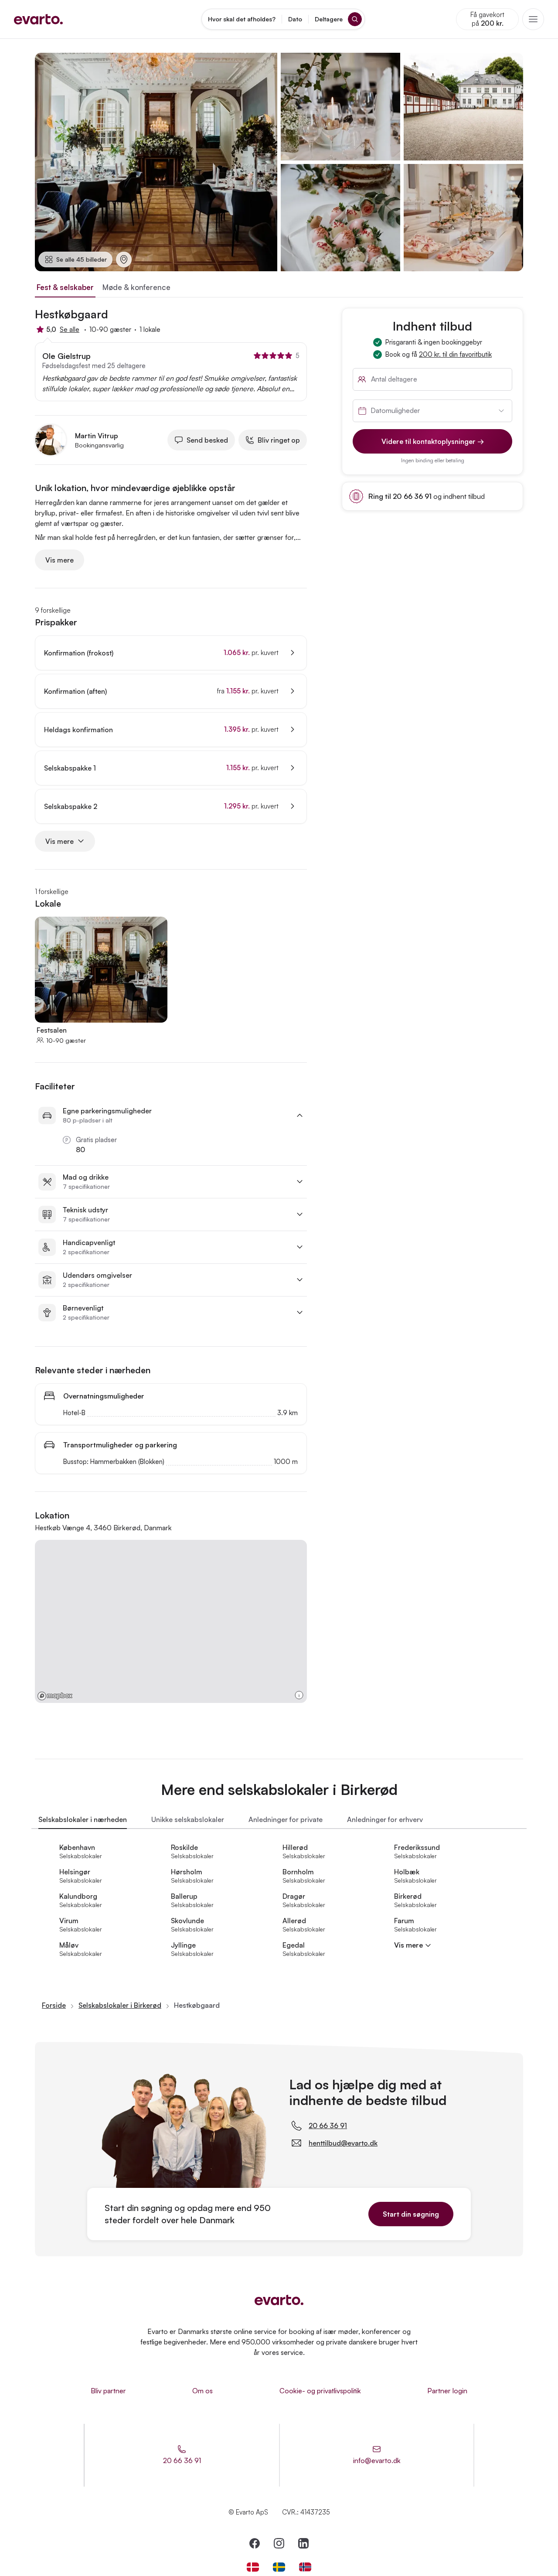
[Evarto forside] (279, 2300)
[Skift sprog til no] (305, 2567)
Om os (202, 2391)
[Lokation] (124, 259)
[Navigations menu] (533, 19)
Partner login (447, 2391)
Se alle (70, 329)
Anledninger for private (286, 1819)
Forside (54, 2005)
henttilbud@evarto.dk (343, 2143)
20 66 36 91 (328, 2126)
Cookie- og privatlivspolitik (320, 2391)
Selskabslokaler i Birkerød (120, 2005)
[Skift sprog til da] (253, 2567)
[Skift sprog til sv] (279, 2567)
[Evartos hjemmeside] (38, 19)
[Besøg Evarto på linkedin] (303, 2543)
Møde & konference (136, 287)
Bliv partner (108, 2391)
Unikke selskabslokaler (188, 1819)
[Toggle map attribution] (299, 1695)
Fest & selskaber (65, 287)
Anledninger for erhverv (385, 1819)
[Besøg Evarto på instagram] (279, 2543)
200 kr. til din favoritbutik (455, 354)
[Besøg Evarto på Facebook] (255, 2543)
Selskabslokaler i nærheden (83, 1819)
